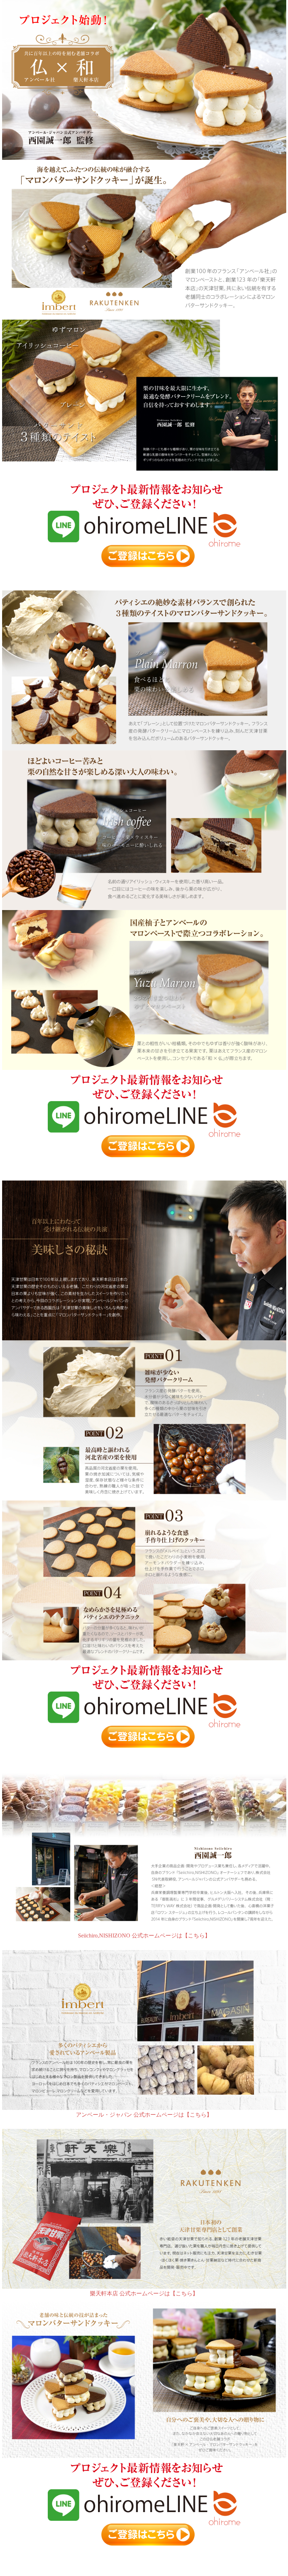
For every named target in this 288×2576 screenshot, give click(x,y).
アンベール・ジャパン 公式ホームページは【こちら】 (144, 2115)
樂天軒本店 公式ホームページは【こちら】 (144, 2293)
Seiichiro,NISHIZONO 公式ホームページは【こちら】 (144, 1936)
